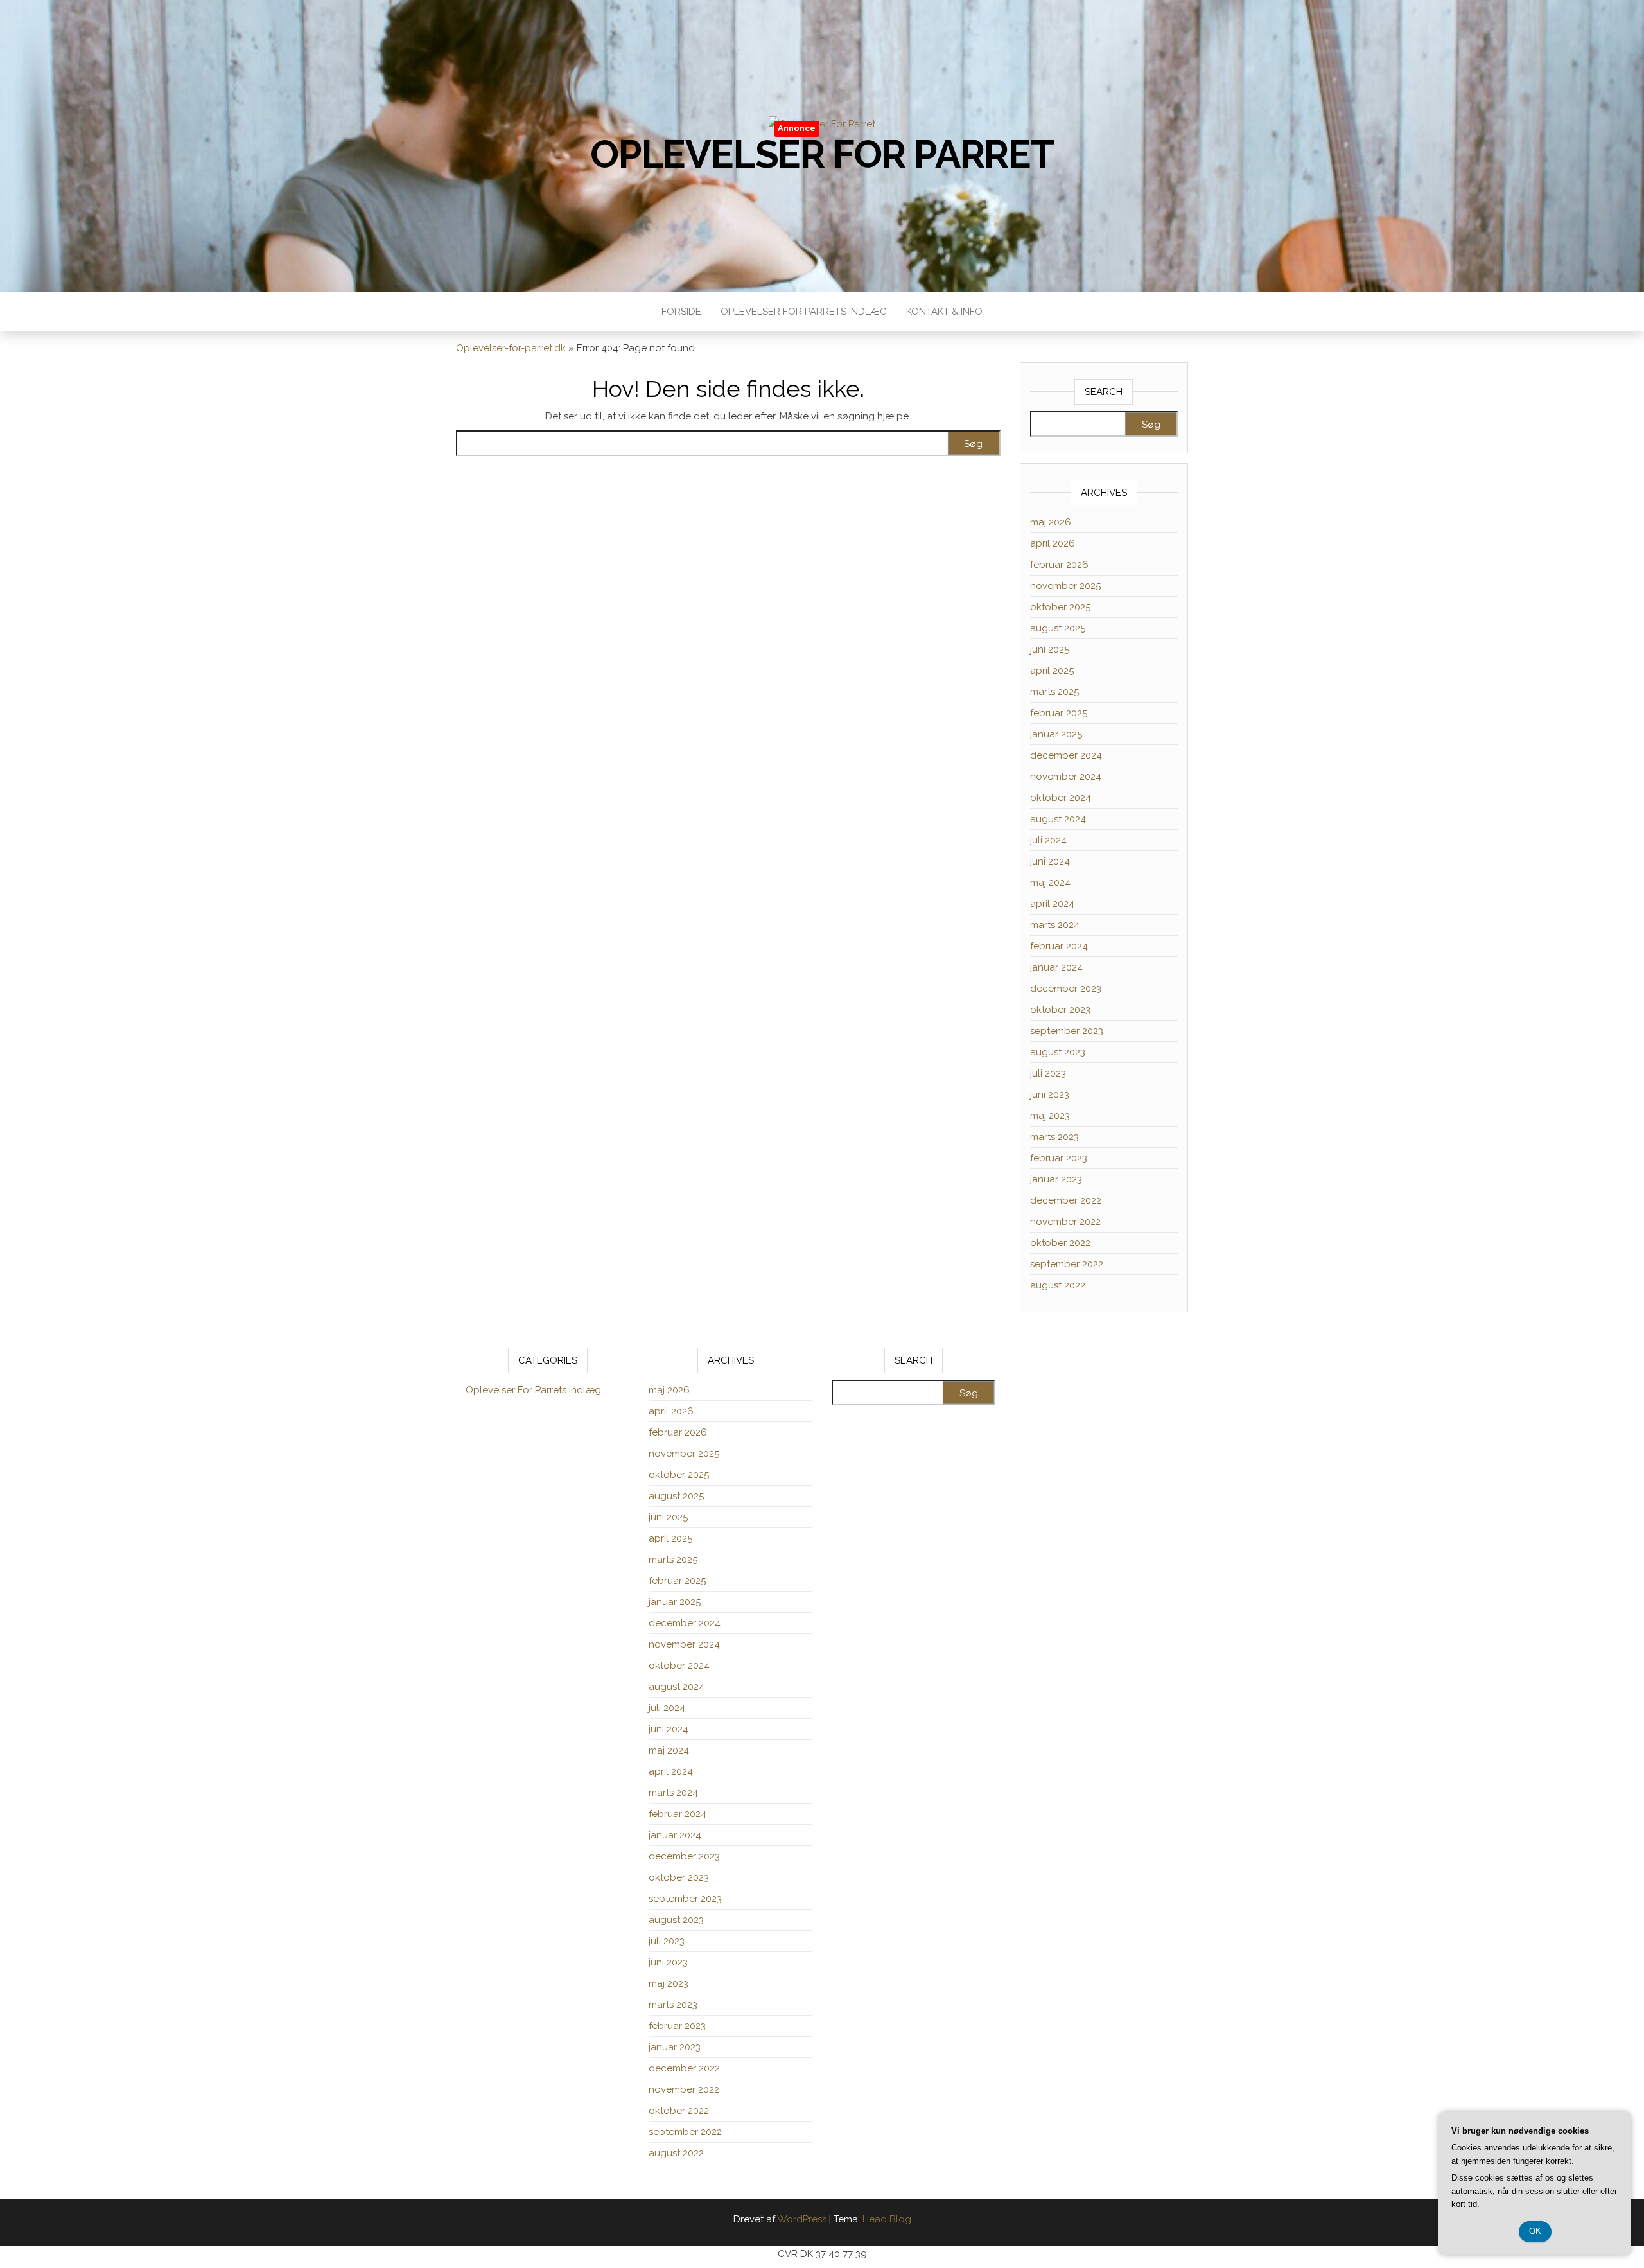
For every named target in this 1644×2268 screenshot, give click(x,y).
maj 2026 (1051, 522)
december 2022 (1066, 1200)
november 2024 (1066, 777)
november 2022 (1065, 1222)
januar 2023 (1056, 1179)
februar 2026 (1059, 565)
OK (1535, 2231)
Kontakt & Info (944, 312)
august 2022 (1058, 1285)
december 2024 (1066, 755)
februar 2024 (1059, 946)
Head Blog (887, 2219)
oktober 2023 (1060, 1010)
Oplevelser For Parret (822, 154)
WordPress (802, 2219)
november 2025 (1065, 586)
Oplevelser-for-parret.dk (511, 348)
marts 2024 (1055, 925)
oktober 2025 (1060, 607)
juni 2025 (1050, 649)
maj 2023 (1050, 1116)
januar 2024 (1056, 967)
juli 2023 (1048, 1073)
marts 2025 (1054, 692)
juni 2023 (1050, 1094)
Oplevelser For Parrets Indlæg (804, 312)
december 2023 (1066, 989)
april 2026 (1053, 543)
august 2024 (1058, 819)
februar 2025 (1059, 713)
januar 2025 (1056, 734)
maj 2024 (1050, 883)
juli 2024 (1048, 840)
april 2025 (1052, 671)
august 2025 (1058, 628)
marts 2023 (1054, 1137)
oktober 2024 (1061, 798)
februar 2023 (1059, 1158)
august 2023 (1058, 1052)
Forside (681, 312)
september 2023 (1067, 1031)
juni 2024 (1050, 861)
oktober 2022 (1060, 1243)
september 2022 (1067, 1264)
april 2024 (1052, 904)
